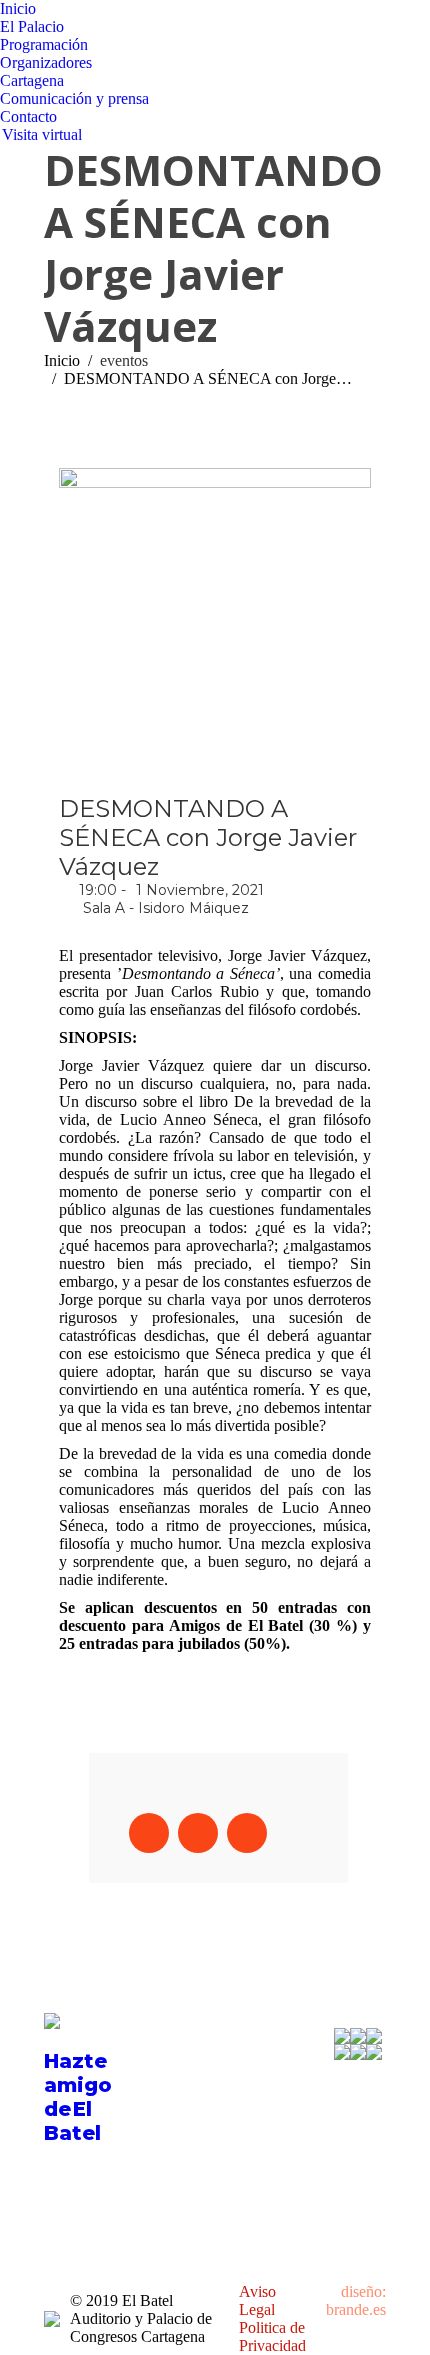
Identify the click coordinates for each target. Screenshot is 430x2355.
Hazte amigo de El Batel (78, 2097)
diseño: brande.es (356, 2300)
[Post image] (267, 2058)
